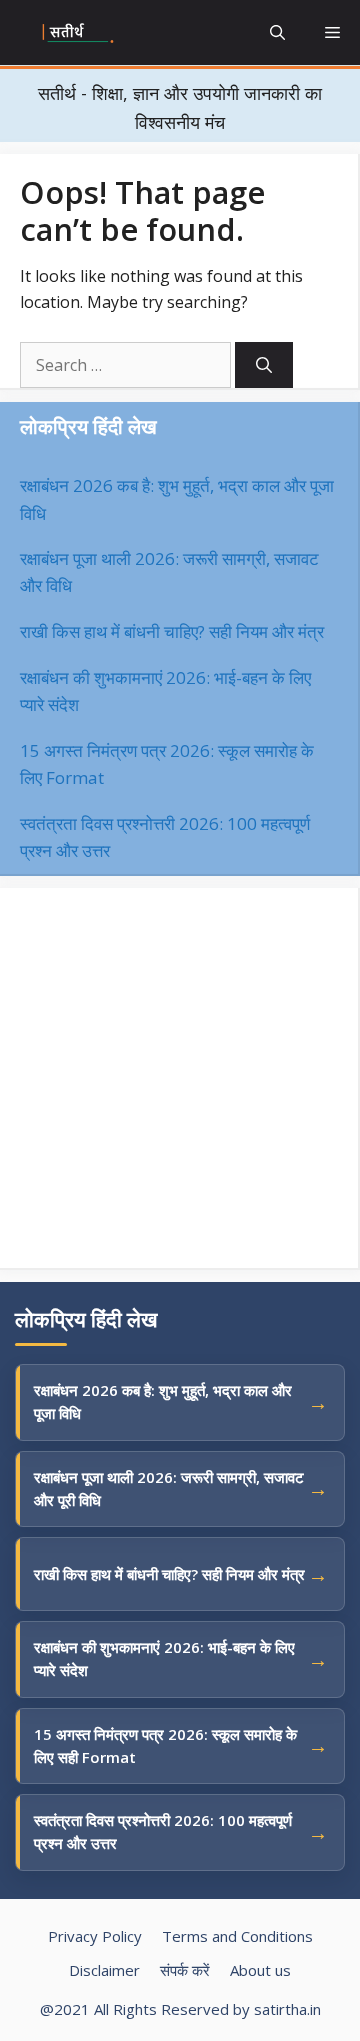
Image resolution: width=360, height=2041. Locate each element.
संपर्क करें (185, 1970)
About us (260, 1970)
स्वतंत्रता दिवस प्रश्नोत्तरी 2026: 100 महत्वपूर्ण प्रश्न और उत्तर (163, 1831)
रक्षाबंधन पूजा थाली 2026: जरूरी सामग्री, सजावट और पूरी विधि (169, 1488)
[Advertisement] (180, 1078)
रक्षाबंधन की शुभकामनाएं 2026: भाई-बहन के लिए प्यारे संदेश (164, 1658)
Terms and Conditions (237, 1936)
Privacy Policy (95, 1936)
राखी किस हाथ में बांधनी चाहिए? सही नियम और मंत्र (172, 631)
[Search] (264, 365)
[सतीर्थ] (79, 33)
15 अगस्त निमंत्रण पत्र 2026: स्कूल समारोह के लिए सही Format (165, 1745)
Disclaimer (104, 1970)
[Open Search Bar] (277, 32)
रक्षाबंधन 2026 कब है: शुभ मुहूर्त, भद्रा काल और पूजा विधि (163, 1401)
